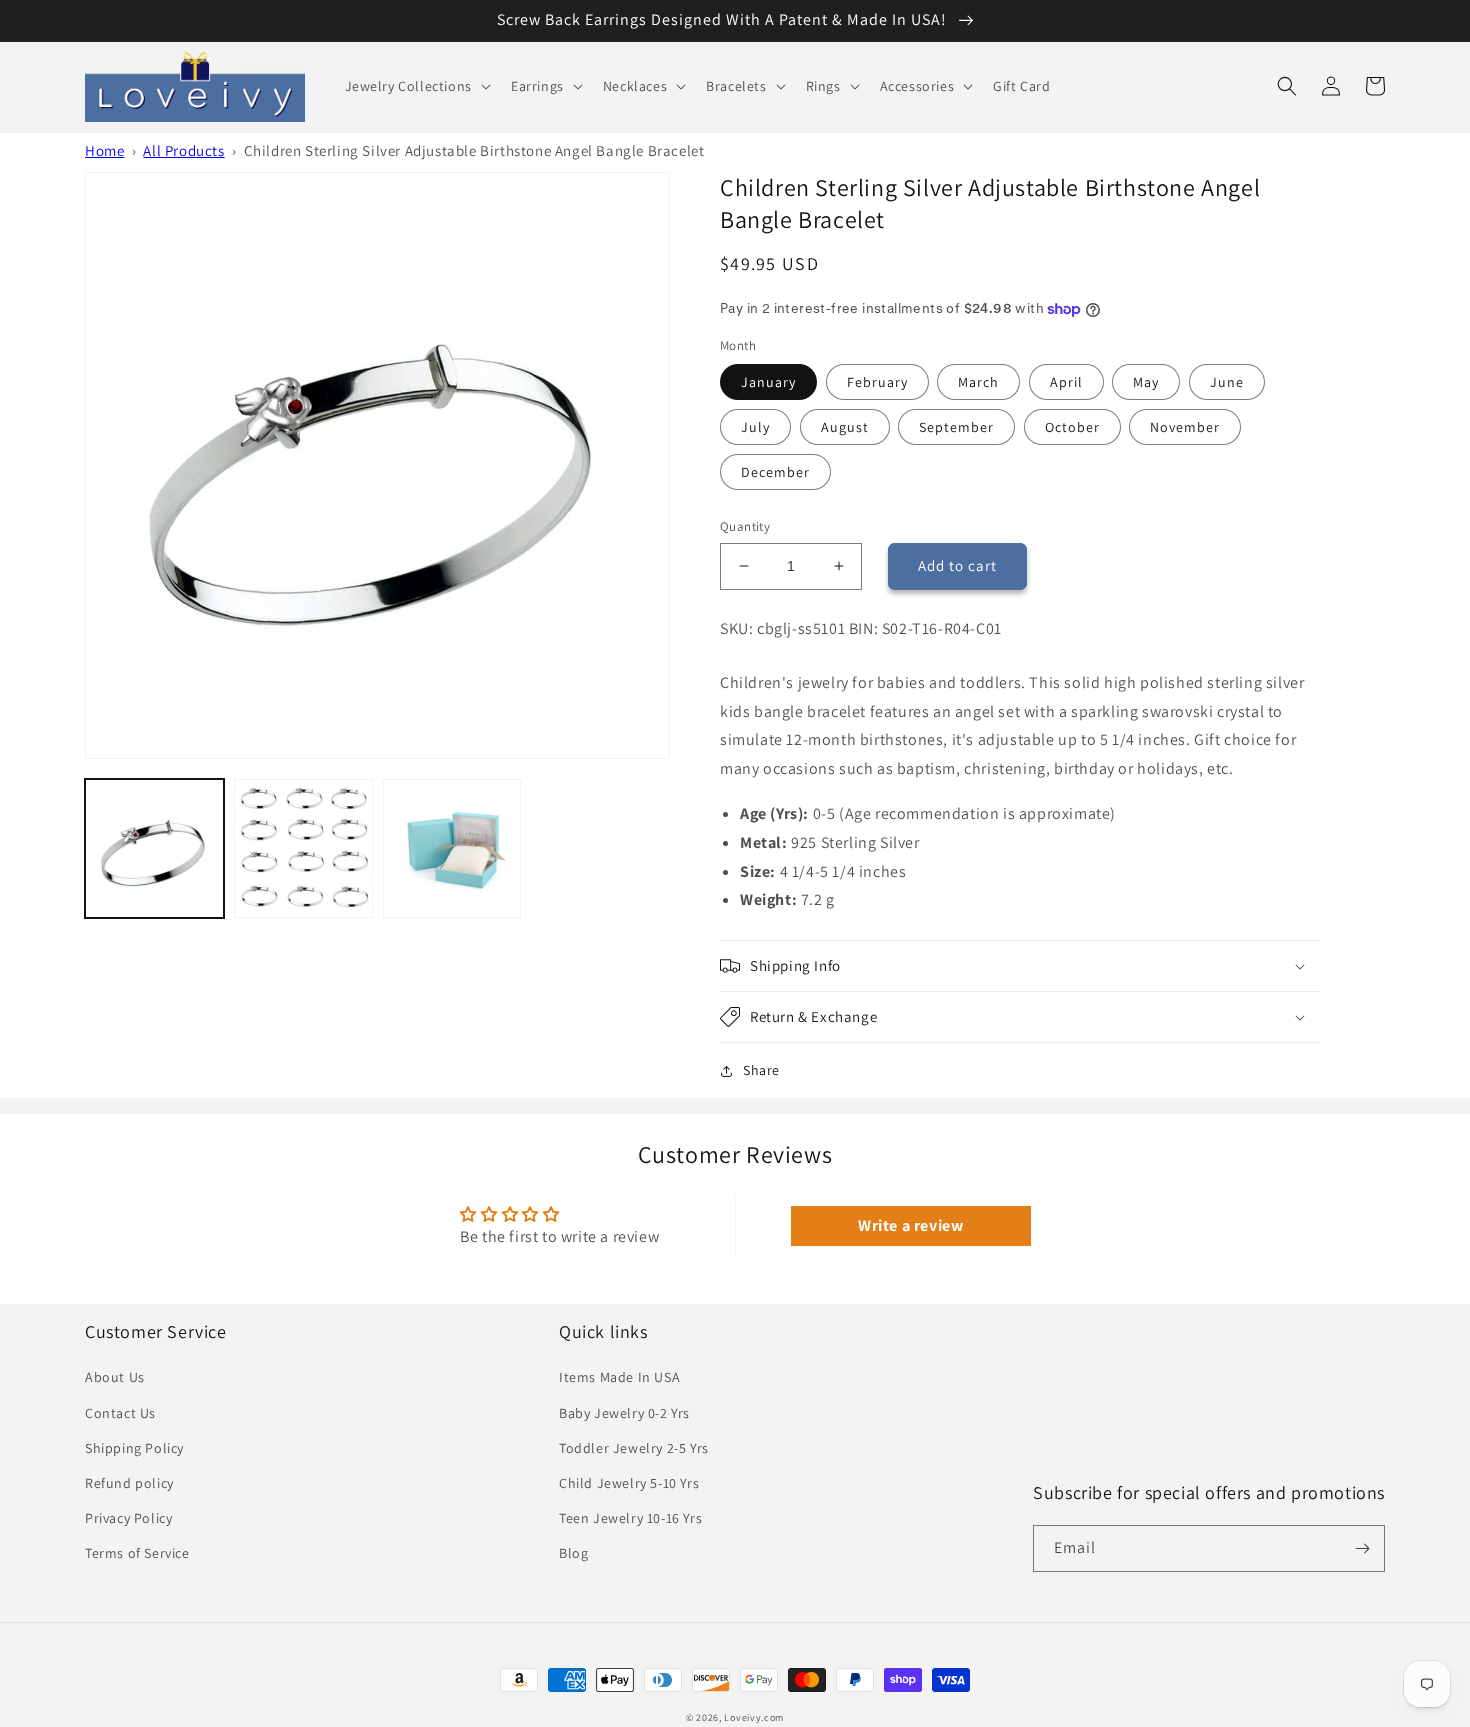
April (1066, 382)
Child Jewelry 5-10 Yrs (629, 1483)
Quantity (745, 526)
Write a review (910, 1225)
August (845, 427)
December (775, 472)
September (956, 427)
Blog (573, 1553)
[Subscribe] (1362, 1548)
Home (104, 150)
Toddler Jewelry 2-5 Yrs (634, 1448)
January (768, 382)
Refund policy (129, 1483)
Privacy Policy (128, 1518)
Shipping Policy (134, 1448)
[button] (416, 86)
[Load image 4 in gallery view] (452, 848)
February (877, 382)
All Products (183, 150)
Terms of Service (137, 1553)
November (1185, 427)
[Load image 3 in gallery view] (303, 848)
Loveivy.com (754, 1717)
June (1227, 382)
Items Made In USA (619, 1377)
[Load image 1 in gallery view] (154, 848)
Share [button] (761, 1070)
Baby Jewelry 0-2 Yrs (624, 1413)
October (1072, 427)
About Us (115, 1377)
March (978, 382)
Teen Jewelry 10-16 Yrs (630, 1518)
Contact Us (120, 1413)
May (1146, 382)
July (755, 427)
